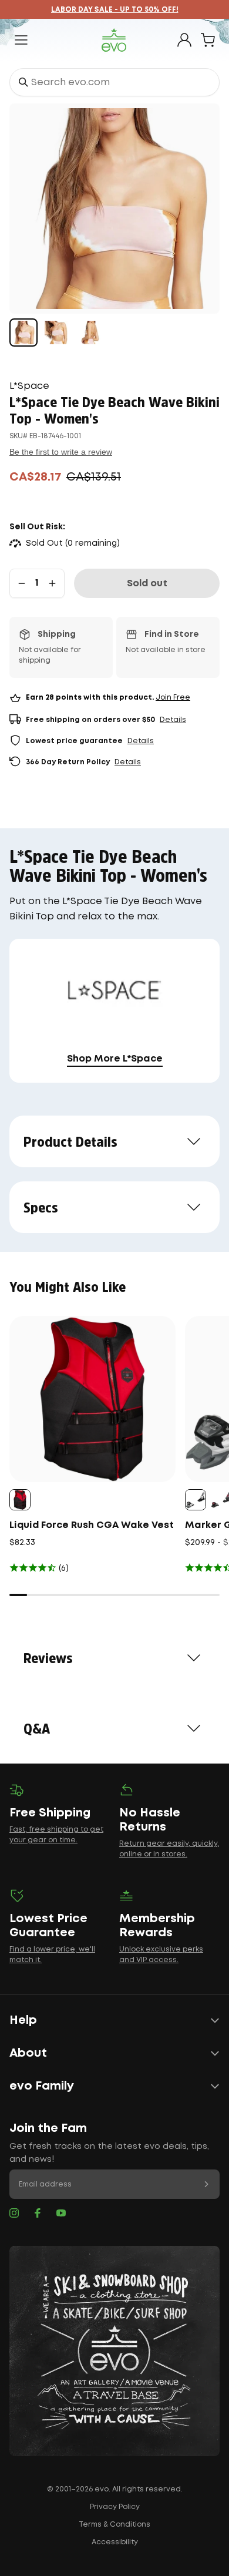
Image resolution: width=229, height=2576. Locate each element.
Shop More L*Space (115, 1059)
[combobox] (114, 82)
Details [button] (173, 720)
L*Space (29, 386)
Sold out (147, 584)
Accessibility (115, 2542)
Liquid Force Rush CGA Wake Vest (92, 1525)
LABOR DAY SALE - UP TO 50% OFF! (115, 10)
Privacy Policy (115, 2507)
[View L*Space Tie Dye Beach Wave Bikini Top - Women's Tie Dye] (23, 333)
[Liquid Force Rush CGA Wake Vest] (92, 1399)
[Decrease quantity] (22, 583)
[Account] (184, 40)
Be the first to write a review (61, 452)
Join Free (173, 698)
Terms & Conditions (114, 2525)
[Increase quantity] (52, 583)
